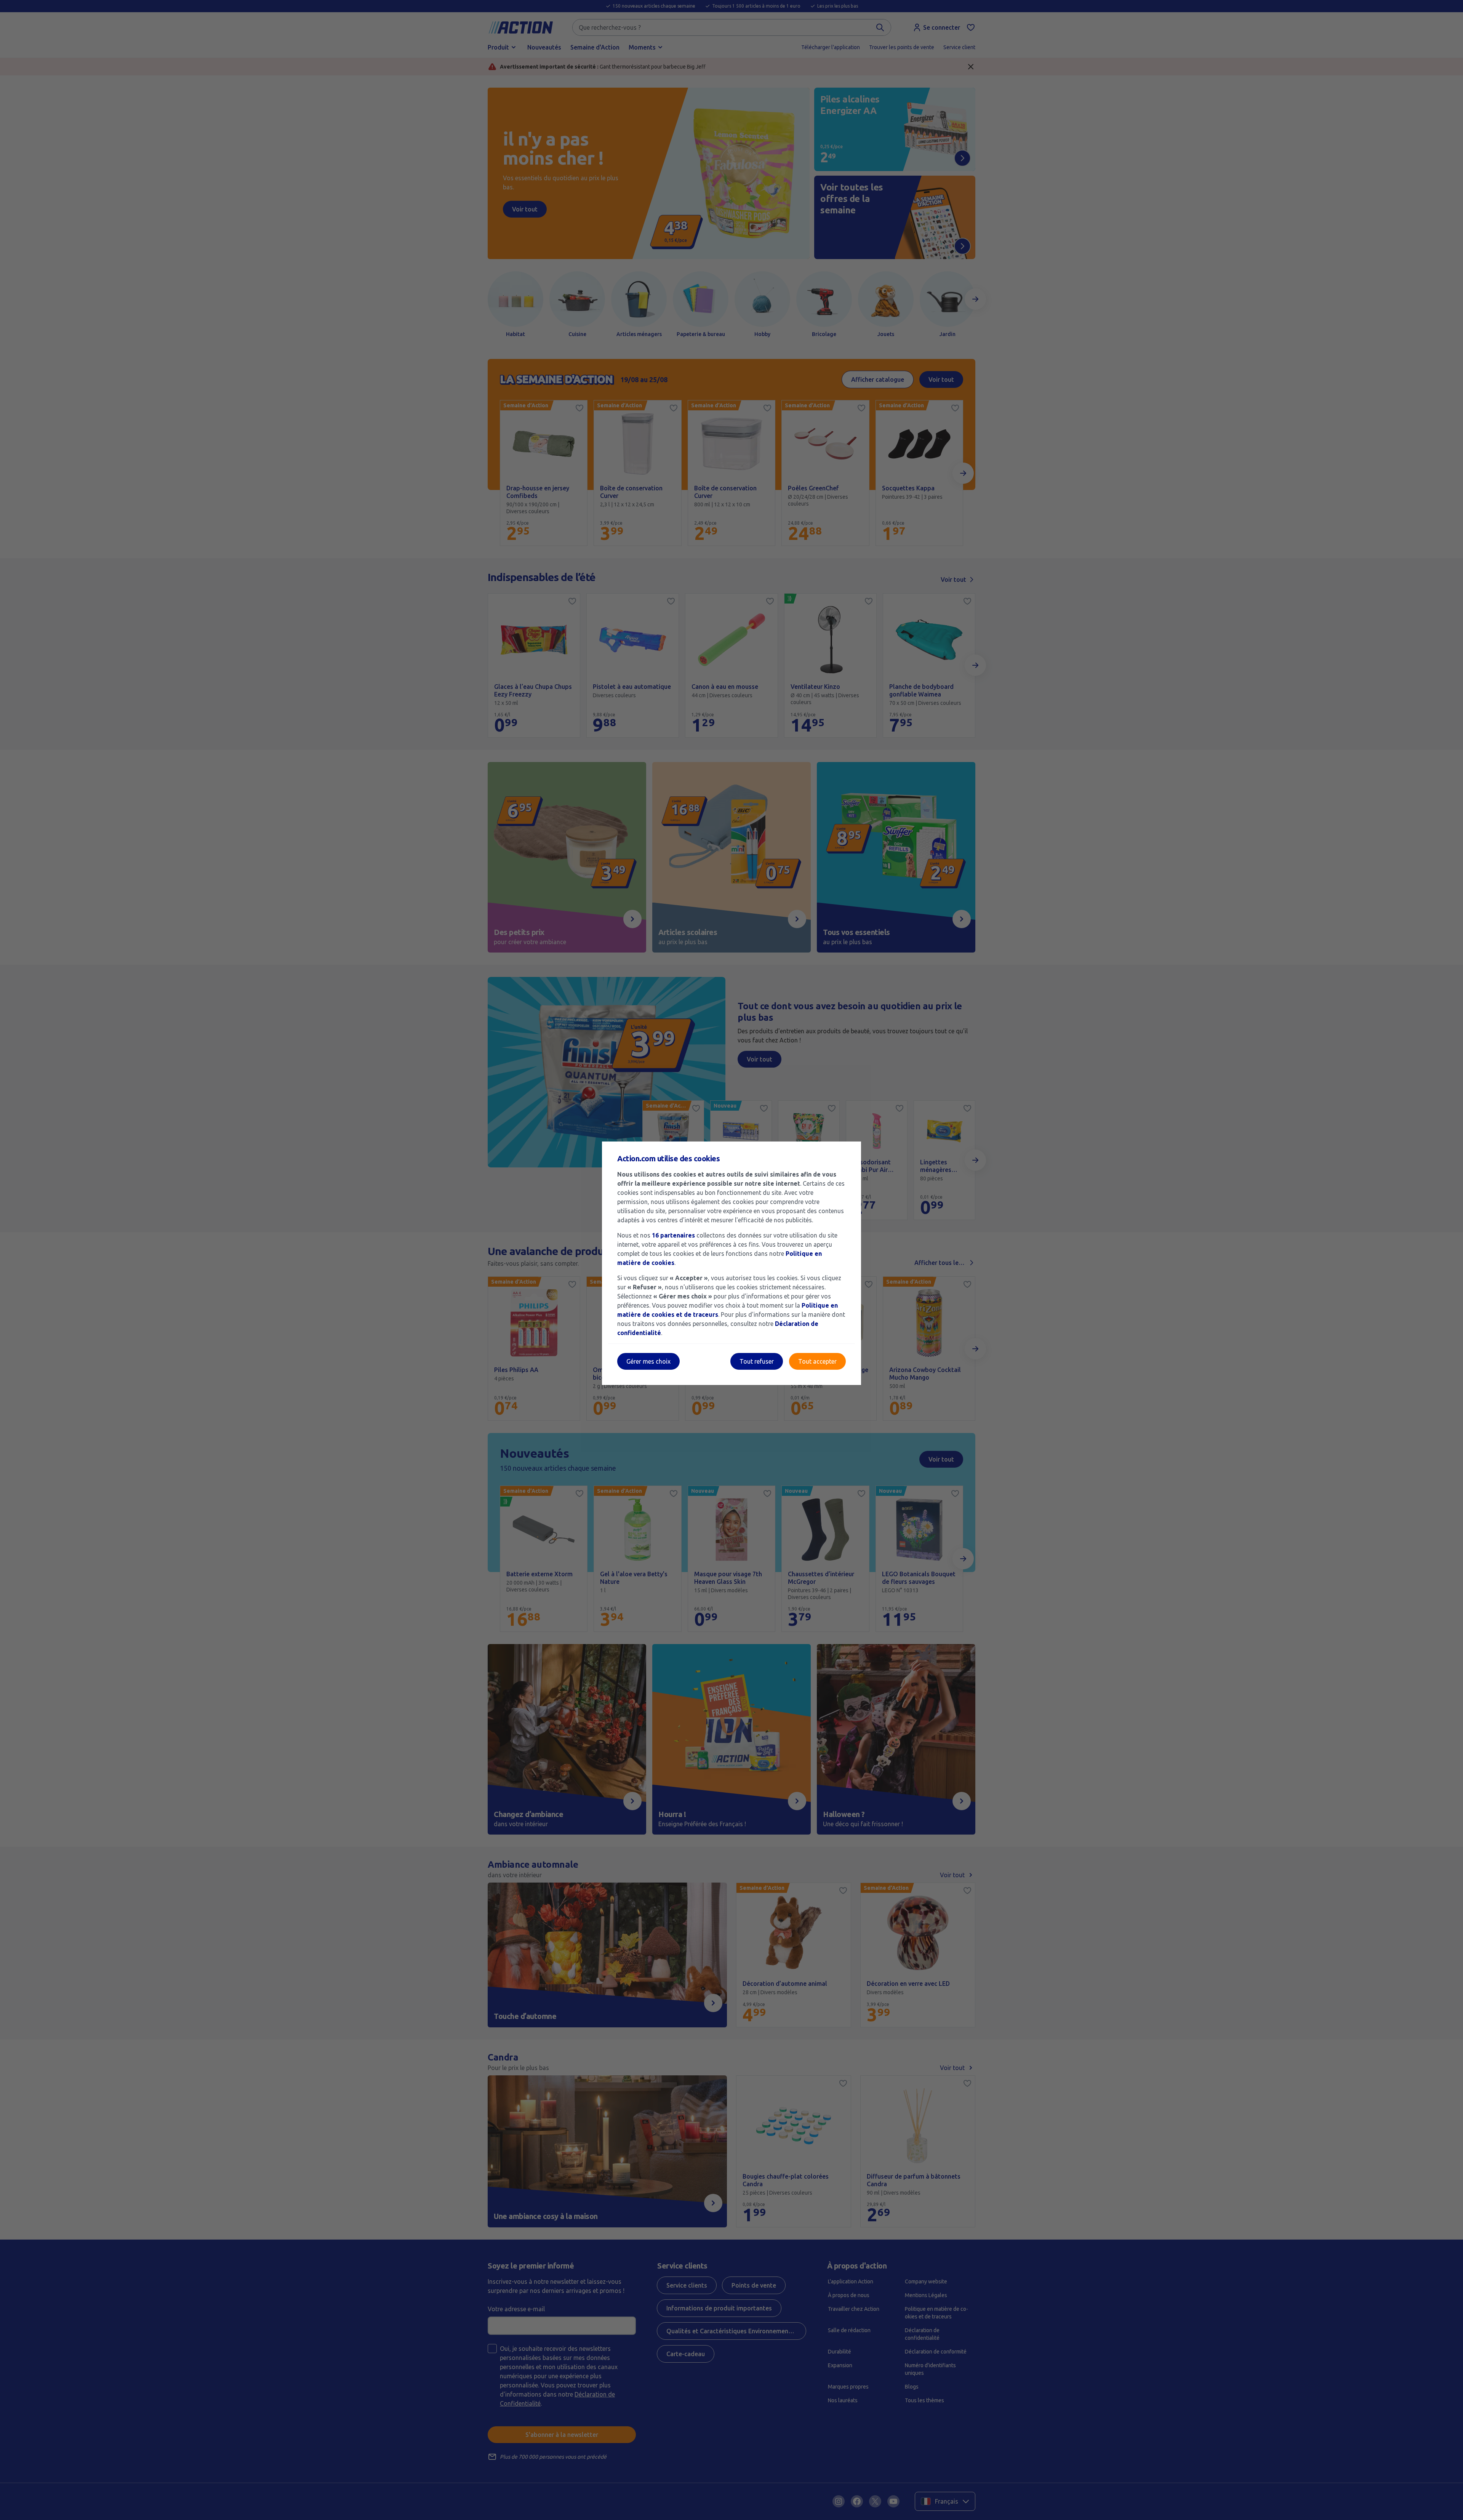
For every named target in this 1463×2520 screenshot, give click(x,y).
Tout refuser (757, 1361)
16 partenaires (673, 1235)
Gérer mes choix (648, 1361)
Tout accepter (817, 1361)
